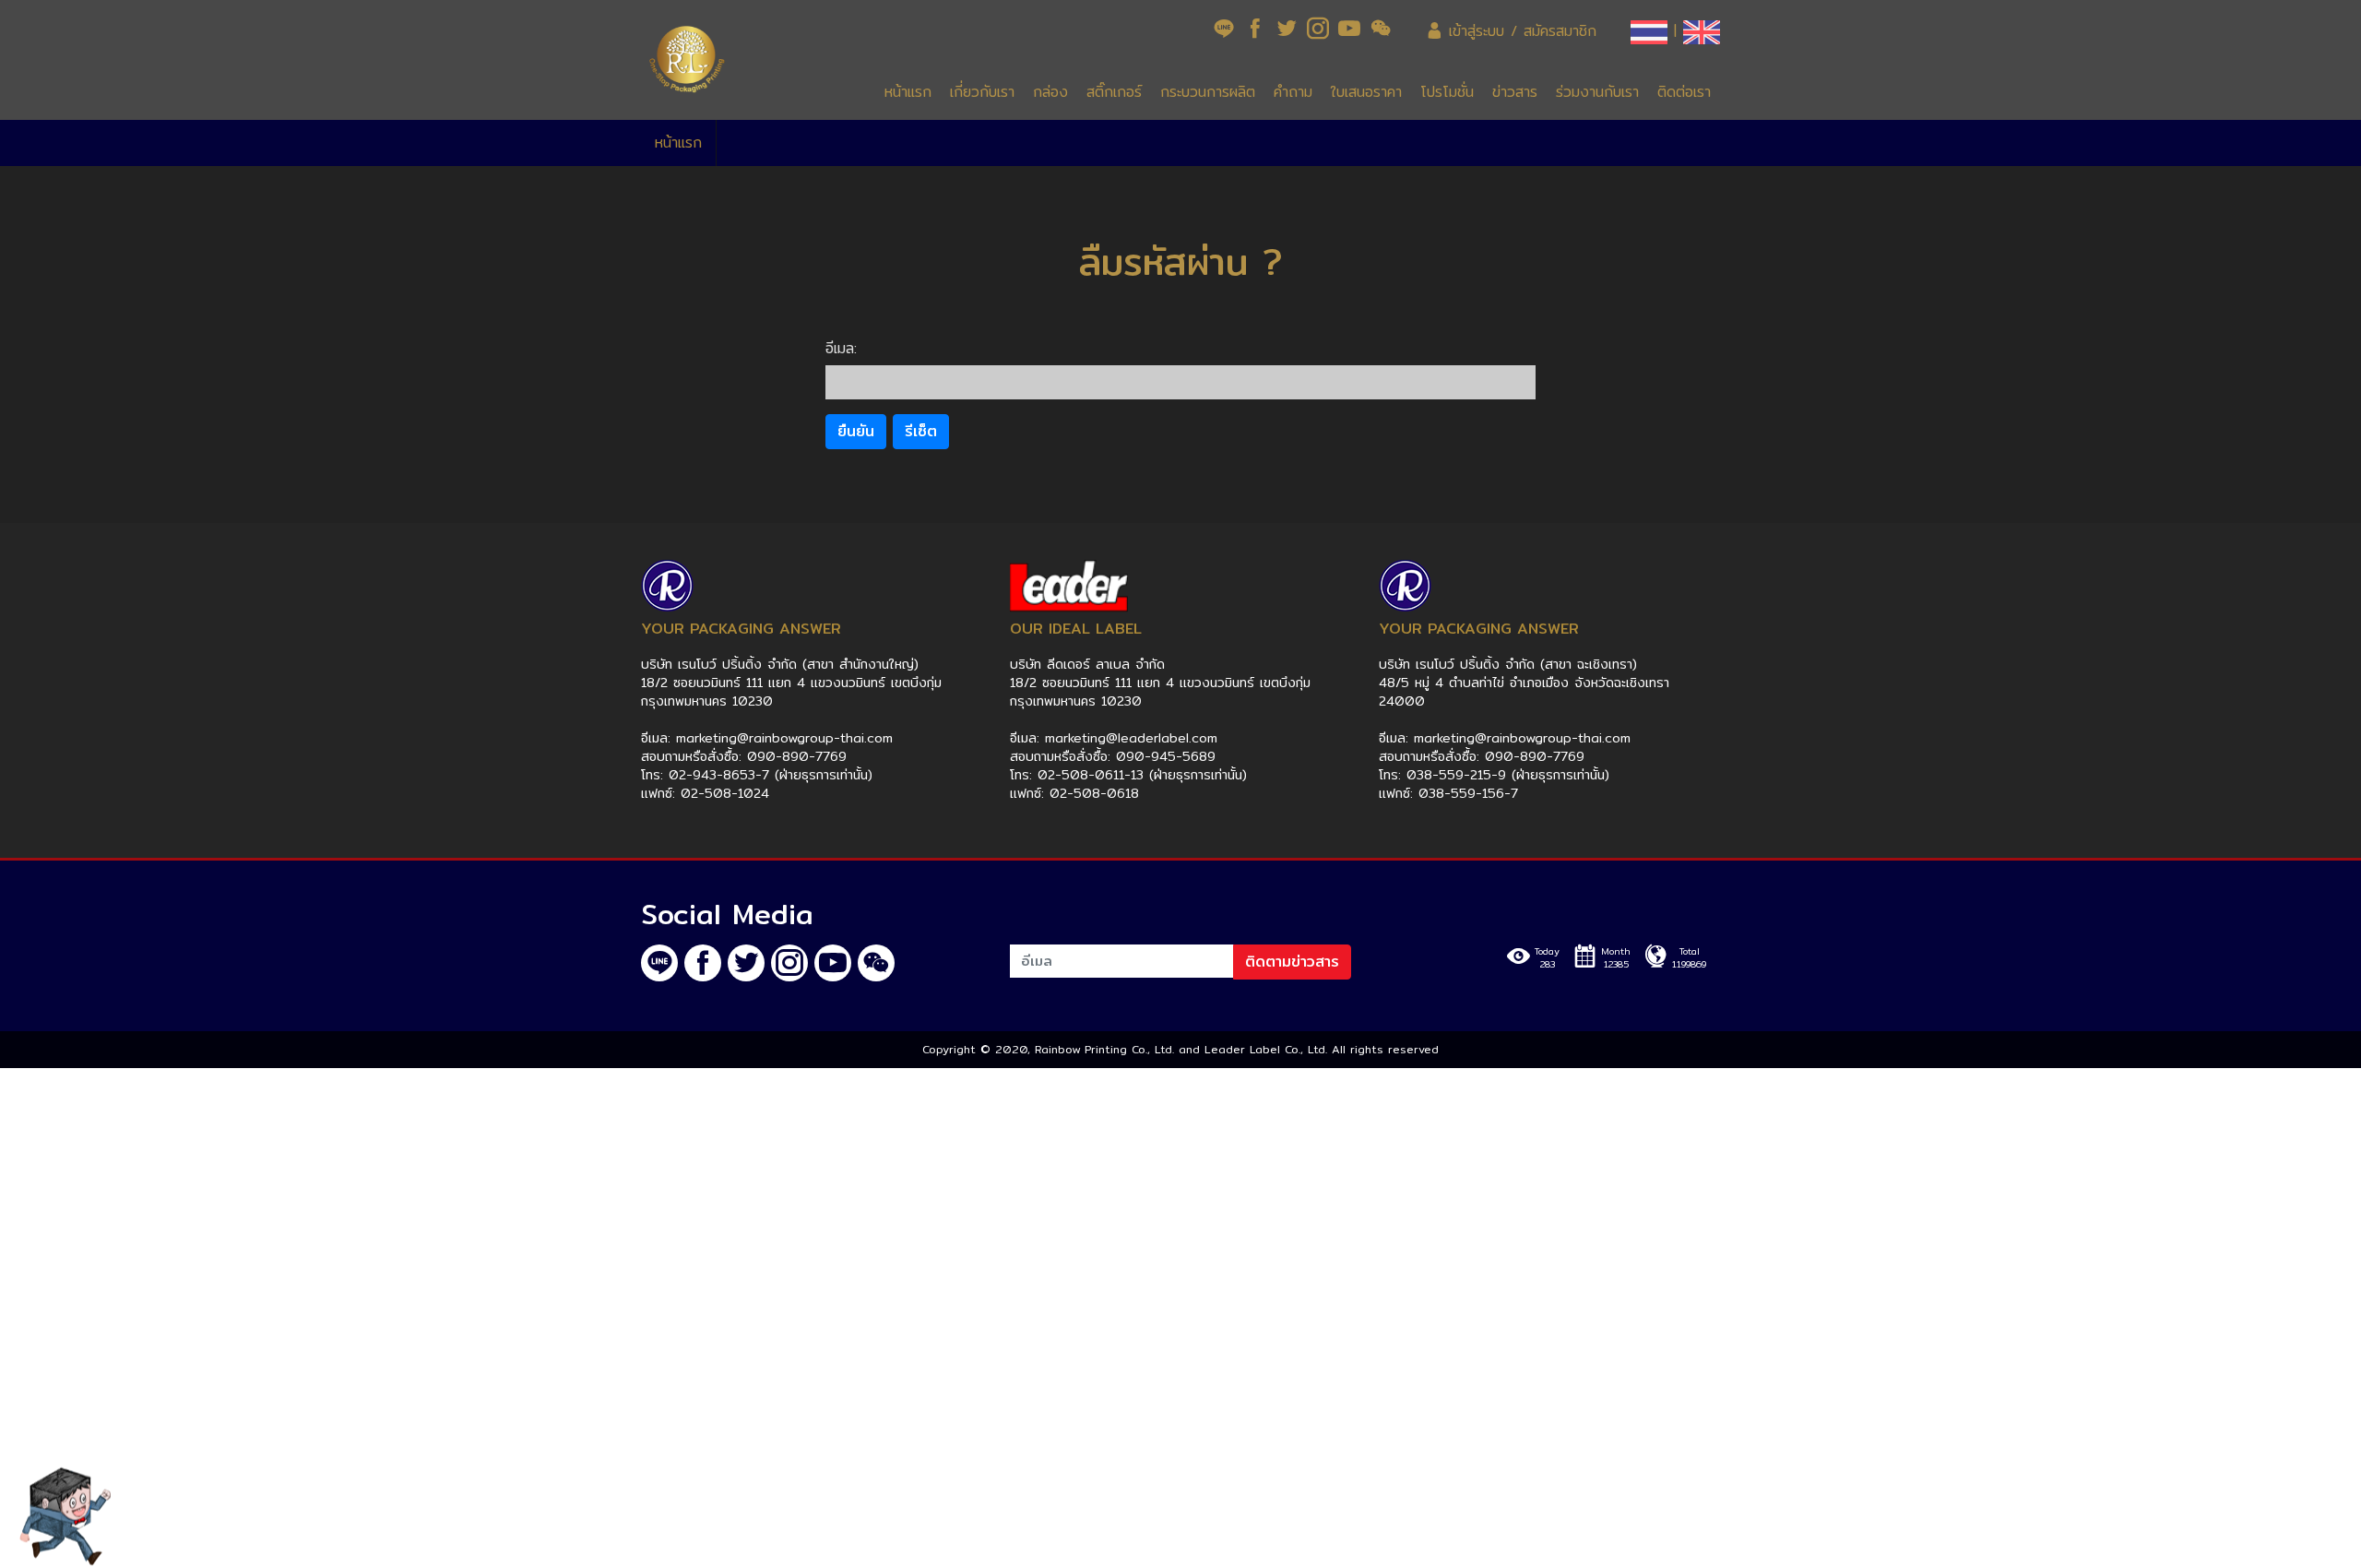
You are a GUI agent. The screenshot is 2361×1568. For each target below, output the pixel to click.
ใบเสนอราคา (1366, 92)
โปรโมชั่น (1447, 92)
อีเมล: (841, 349)
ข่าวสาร (1515, 92)
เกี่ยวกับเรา (982, 92)
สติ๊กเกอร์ (1114, 92)
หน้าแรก (908, 92)
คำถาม (1293, 92)
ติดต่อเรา (1684, 92)
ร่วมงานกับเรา (1597, 92)
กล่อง (1050, 92)
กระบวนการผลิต (1208, 92)
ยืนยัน (856, 431)
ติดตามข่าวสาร (1292, 962)
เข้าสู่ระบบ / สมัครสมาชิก (1519, 31)
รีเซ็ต (921, 431)
